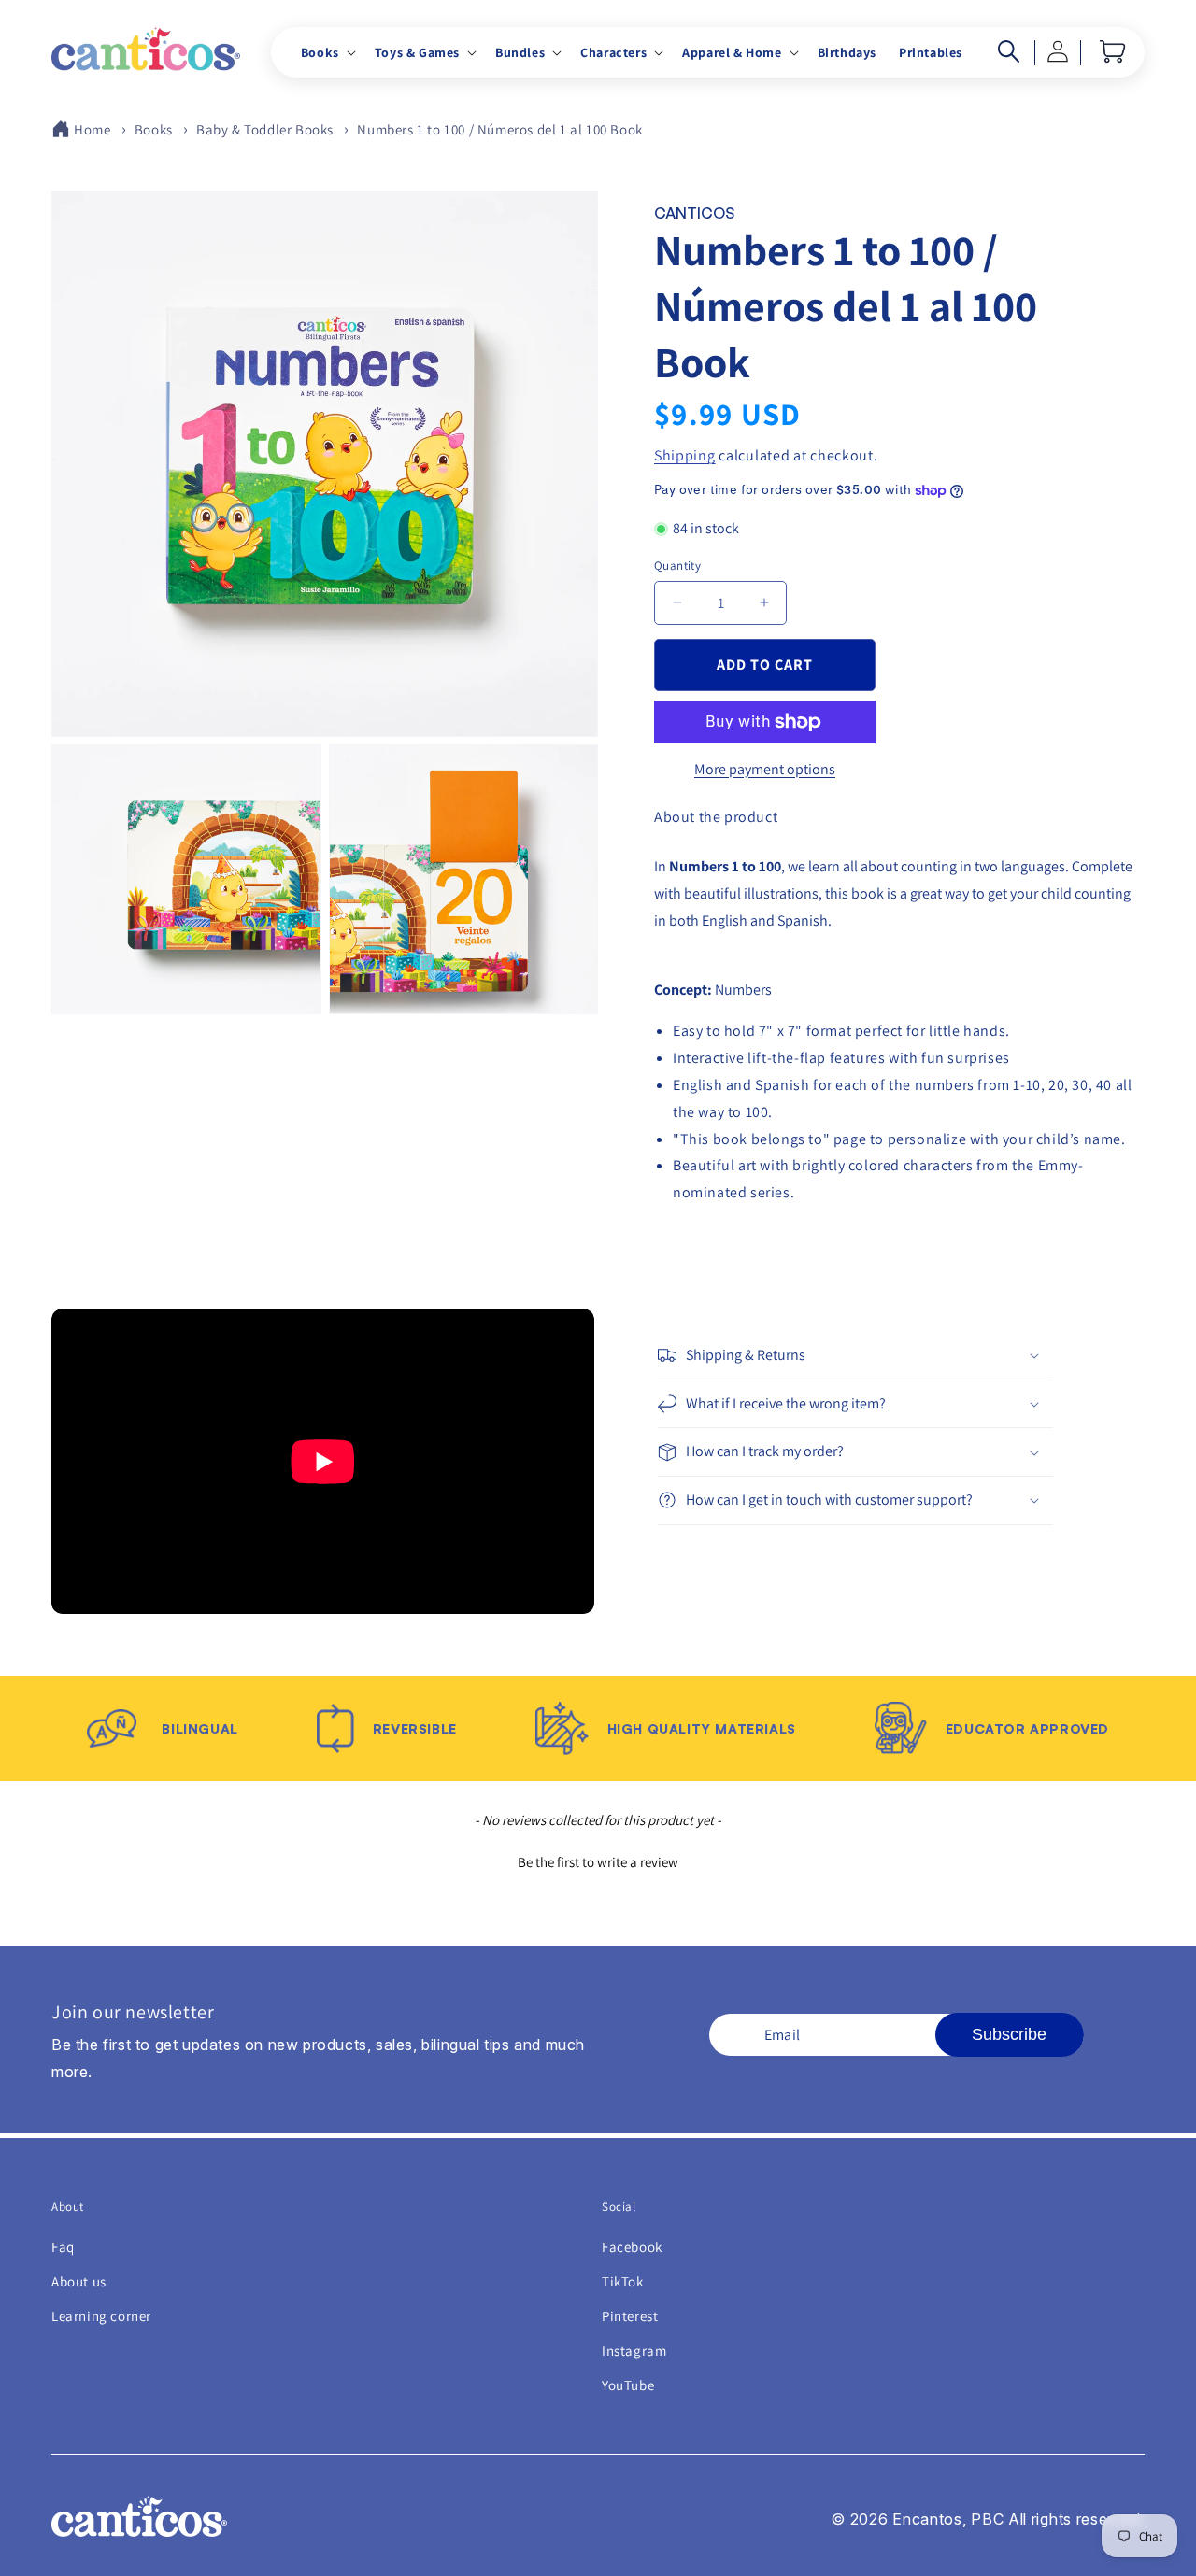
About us (79, 2281)
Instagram (634, 2350)
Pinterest (630, 2316)
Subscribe (1009, 2034)
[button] (327, 52)
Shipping (685, 455)
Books (154, 129)
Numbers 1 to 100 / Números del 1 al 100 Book (499, 129)
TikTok (623, 2281)
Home (92, 129)
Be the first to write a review (598, 1862)
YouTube (628, 2385)
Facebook (632, 2247)
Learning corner (101, 2316)
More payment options (765, 769)
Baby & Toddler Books (265, 129)
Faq (63, 2247)
